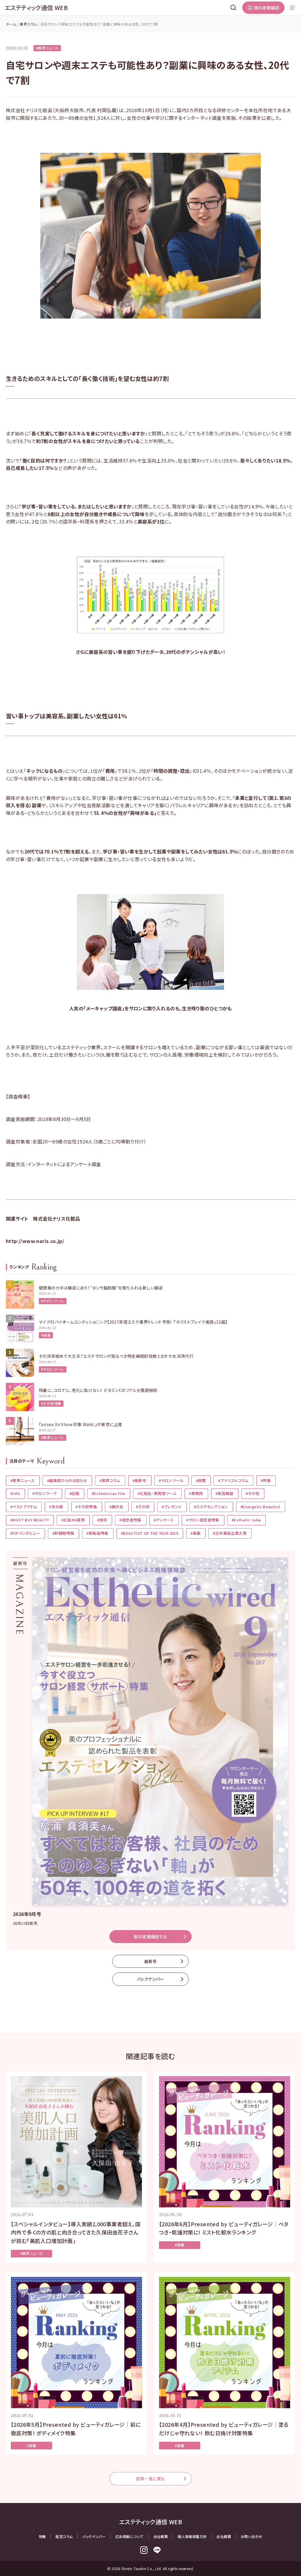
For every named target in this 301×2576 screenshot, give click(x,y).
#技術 (102, 1520)
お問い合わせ (251, 2536)
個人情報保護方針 (192, 2536)
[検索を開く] (233, 8)
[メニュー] (292, 8)
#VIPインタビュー (25, 1533)
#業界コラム (110, 1480)
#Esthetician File (108, 1493)
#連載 (201, 1480)
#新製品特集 (97, 1533)
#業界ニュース (47, 48)
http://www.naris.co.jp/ (35, 1241)
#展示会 (116, 1507)
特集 (42, 2536)
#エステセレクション (211, 1507)
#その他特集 (51, 1403)
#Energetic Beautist (260, 1507)
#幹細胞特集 (63, 1533)
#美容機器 (224, 1493)
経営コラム (64, 2536)
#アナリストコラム (233, 1480)
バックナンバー (150, 1979)
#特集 (266, 1480)
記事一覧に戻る (151, 2479)
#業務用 (196, 1493)
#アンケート (164, 1520)
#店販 (46, 1335)
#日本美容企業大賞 (230, 1533)
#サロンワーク (45, 1493)
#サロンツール (53, 1301)
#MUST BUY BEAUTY (30, 1520)
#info (15, 1493)
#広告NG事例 (73, 1520)
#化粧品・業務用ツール (157, 1493)
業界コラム (28, 24)
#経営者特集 (130, 1520)
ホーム (11, 24)
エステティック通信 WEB (36, 8)
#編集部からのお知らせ (67, 1480)
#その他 (253, 1493)
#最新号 (140, 1480)
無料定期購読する (150, 1937)
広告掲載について (129, 2536)
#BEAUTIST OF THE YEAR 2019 (149, 1533)
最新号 (150, 1961)
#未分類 (56, 1507)
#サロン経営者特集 (203, 1520)
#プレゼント (172, 1507)
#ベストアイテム (24, 1507)
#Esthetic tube (246, 1520)
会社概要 (161, 2536)
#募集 (195, 1533)
